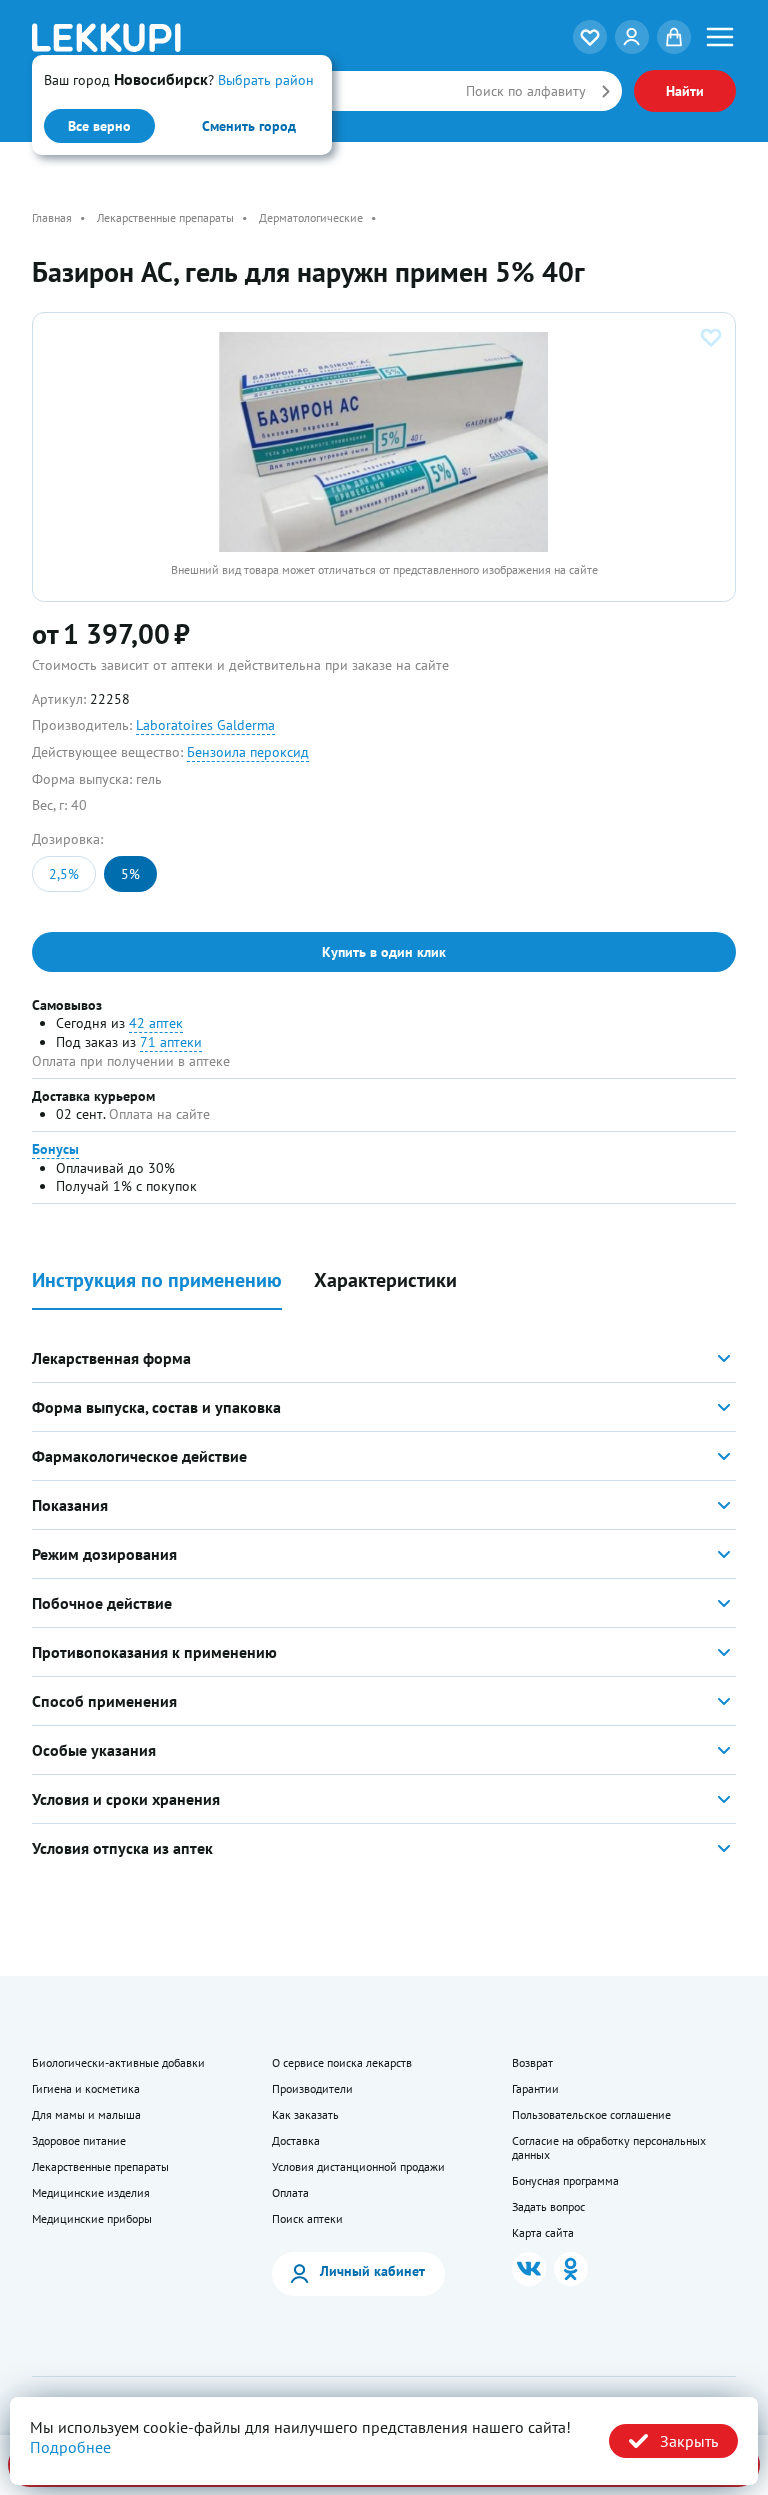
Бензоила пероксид (248, 752)
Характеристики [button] (385, 1280)
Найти (685, 91)
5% (130, 874)
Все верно (99, 126)
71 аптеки (171, 1042)
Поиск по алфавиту (526, 91)
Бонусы (55, 1149)
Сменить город (249, 126)
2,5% (64, 874)
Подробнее (70, 2447)
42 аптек (156, 1023)
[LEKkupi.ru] (149, 37)
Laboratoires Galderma (205, 725)
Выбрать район (266, 80)
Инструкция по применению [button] (157, 1280)
